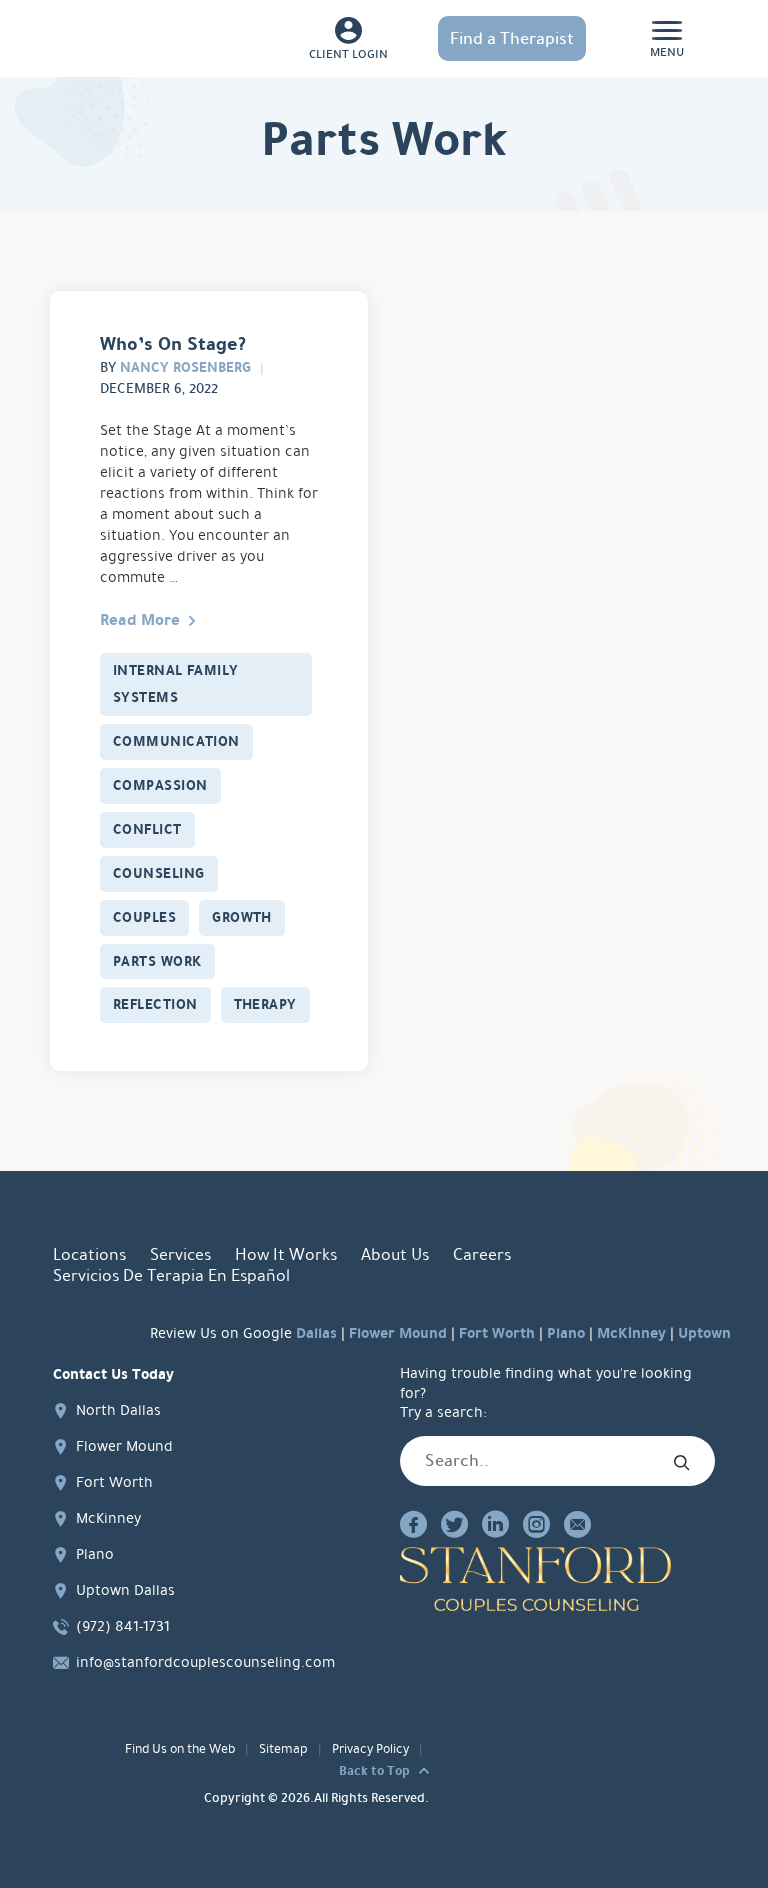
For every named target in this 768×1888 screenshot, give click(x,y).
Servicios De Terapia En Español (171, 1275)
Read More (140, 619)
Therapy (265, 1004)
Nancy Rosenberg (185, 367)
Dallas (316, 1333)
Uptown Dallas (125, 1590)
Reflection (155, 1004)
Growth (242, 917)
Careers (482, 1254)
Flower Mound (398, 1333)
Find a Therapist (512, 38)
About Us (395, 1254)
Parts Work (157, 961)
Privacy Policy (370, 1749)
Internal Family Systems (176, 684)
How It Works (286, 1254)
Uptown (704, 1333)
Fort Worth (497, 1333)
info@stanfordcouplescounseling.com (205, 1662)
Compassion (160, 785)
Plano (566, 1333)
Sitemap (283, 1749)
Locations (89, 1254)
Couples (144, 917)
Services (180, 1254)
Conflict (147, 829)
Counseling (159, 873)
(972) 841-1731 (123, 1626)
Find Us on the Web (180, 1749)
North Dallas (118, 1410)
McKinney (631, 1333)
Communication (176, 741)
